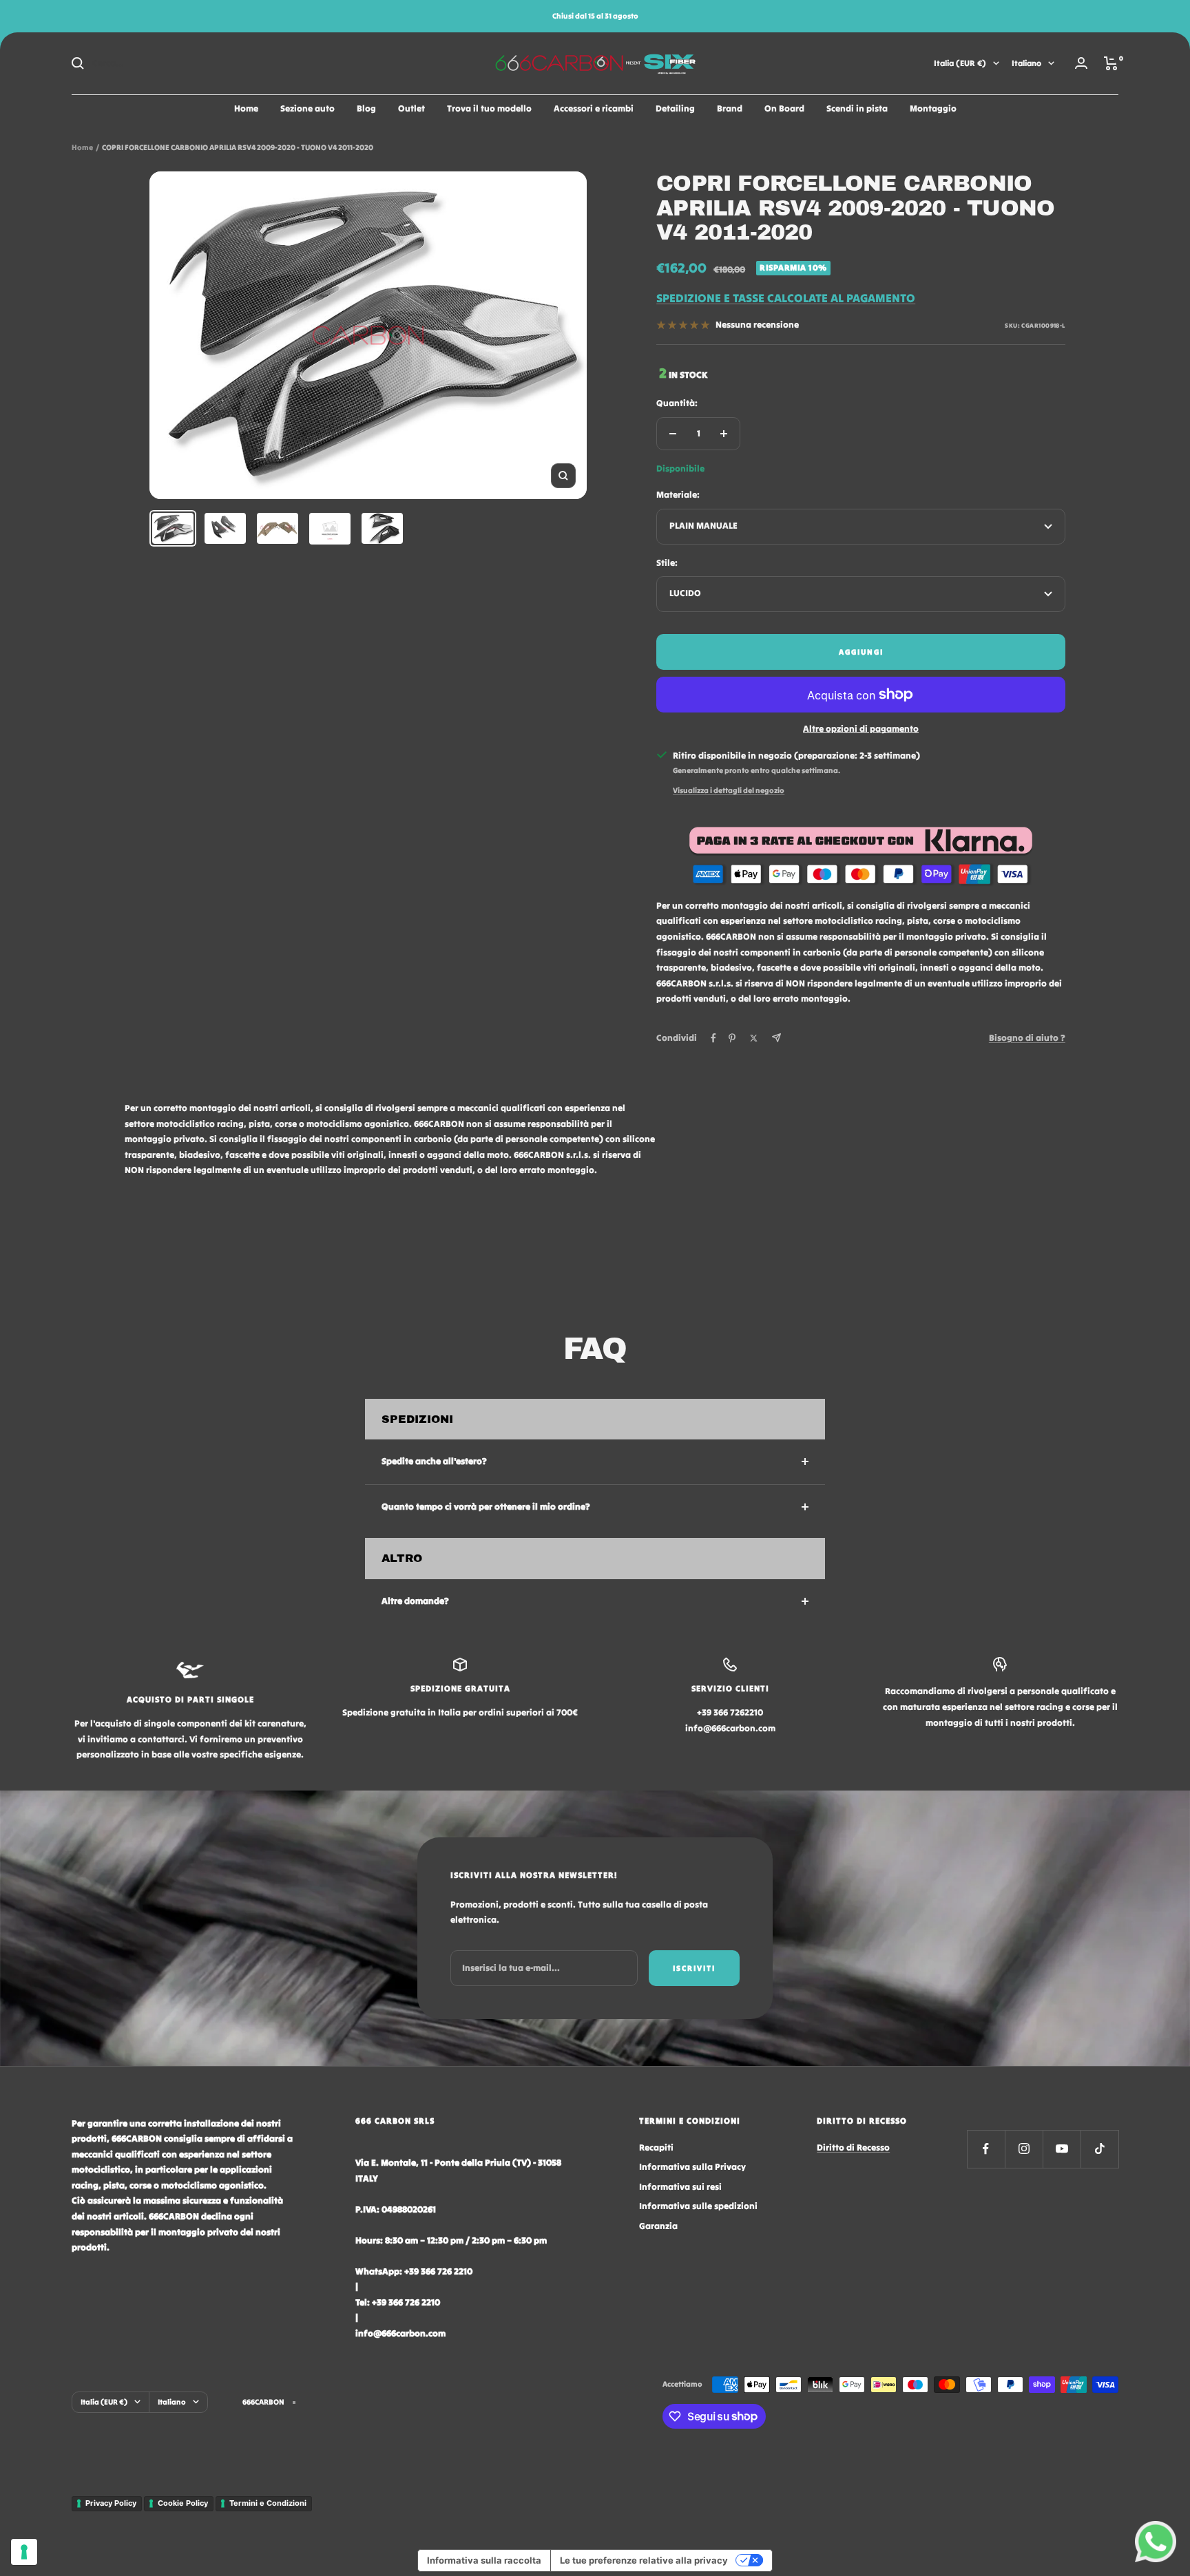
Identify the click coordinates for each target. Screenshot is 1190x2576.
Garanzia (658, 2226)
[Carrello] (1111, 63)
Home (246, 108)
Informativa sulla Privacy (692, 2167)
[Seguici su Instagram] (1024, 2149)
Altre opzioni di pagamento (861, 729)
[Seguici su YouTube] (1062, 2149)
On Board (784, 108)
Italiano (1026, 63)
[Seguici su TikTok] (1099, 2149)
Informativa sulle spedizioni (698, 2206)
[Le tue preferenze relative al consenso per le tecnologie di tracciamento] (24, 2552)
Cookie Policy (183, 2503)
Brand (730, 108)
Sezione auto (307, 108)
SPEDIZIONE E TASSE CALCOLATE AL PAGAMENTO (786, 298)
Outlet (411, 108)
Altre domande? (415, 1601)
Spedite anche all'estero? (434, 1461)
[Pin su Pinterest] (732, 1038)
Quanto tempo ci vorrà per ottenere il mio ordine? (486, 1507)
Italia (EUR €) (960, 63)
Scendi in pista (857, 108)
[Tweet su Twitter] (754, 1038)
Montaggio (933, 108)
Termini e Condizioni (268, 2503)
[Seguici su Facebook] (986, 2149)
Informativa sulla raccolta (484, 2560)
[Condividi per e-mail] (776, 1038)
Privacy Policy (111, 2503)
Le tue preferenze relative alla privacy (644, 2560)
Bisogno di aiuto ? (1027, 1038)
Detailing (675, 108)
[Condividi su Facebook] (713, 1038)
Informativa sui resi (680, 2187)
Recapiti (656, 2147)
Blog (366, 108)
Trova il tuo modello (489, 108)
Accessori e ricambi (594, 108)
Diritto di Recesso (853, 2147)
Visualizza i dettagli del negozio (729, 790)
